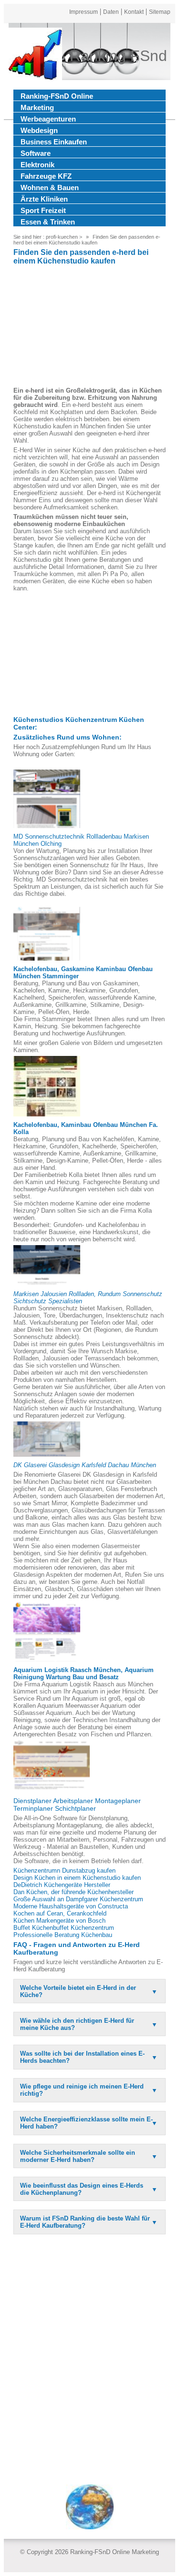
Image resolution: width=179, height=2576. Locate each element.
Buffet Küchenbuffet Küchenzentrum (64, 1928)
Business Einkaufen (54, 142)
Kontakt (134, 12)
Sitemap (160, 12)
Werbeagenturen (48, 119)
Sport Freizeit (43, 210)
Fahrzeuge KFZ (46, 176)
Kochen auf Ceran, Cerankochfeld (60, 1913)
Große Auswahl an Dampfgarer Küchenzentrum (78, 1899)
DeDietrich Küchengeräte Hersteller (62, 1885)
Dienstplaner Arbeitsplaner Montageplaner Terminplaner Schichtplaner (77, 1805)
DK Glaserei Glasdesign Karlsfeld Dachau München (85, 1465)
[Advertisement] (89, 327)
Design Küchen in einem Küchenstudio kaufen (77, 1878)
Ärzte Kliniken (44, 199)
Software (36, 153)
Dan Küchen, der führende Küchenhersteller (74, 1892)
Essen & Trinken (48, 222)
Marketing (37, 107)
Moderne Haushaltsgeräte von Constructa (71, 1906)
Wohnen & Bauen (50, 188)
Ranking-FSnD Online (57, 96)
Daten (111, 12)
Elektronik (37, 165)
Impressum (84, 12)
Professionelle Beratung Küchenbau (63, 1935)
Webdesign (39, 130)
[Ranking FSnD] (35, 56)
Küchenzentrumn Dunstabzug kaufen (64, 1871)
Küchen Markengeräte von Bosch (59, 1921)
